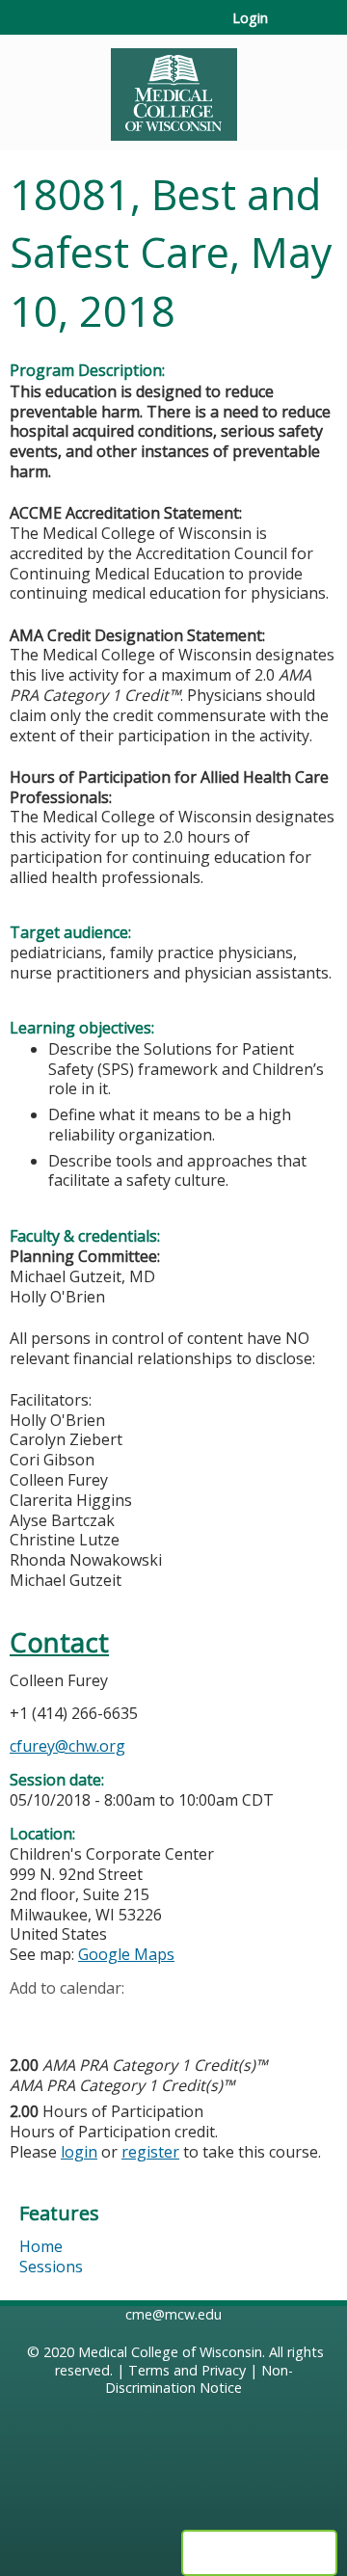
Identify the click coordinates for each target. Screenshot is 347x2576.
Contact (59, 1642)
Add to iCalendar (116, 2017)
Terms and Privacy (187, 2370)
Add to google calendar (29, 2018)
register (150, 2152)
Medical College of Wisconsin (170, 2352)
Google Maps (126, 1954)
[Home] (173, 88)
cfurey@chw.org (67, 1746)
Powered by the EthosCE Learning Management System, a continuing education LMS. (259, 2553)
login (79, 2152)
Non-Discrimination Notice (199, 2379)
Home (41, 2246)
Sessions (51, 2267)
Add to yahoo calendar (73, 2018)
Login (250, 18)
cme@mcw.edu (173, 2314)
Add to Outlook (162, 2018)
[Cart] (291, 28)
